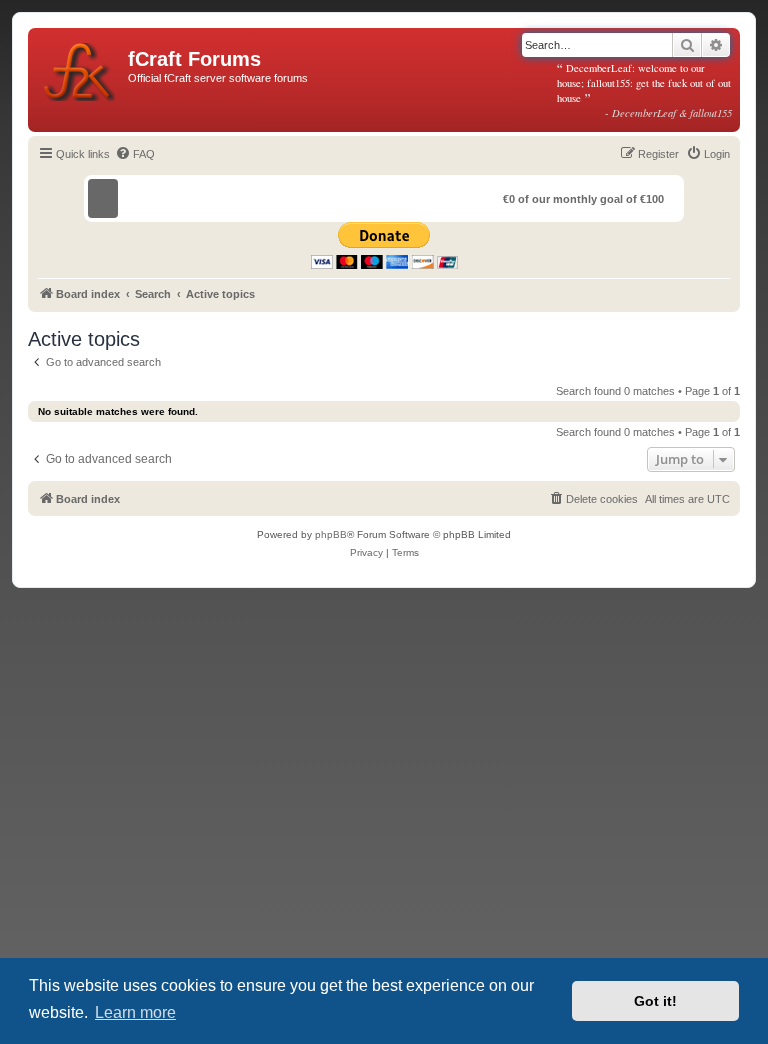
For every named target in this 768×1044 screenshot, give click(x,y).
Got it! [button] (655, 1001)
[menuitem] (135, 154)
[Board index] (80, 68)
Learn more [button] (135, 1012)
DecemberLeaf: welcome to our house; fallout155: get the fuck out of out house (645, 90)
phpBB (331, 534)
